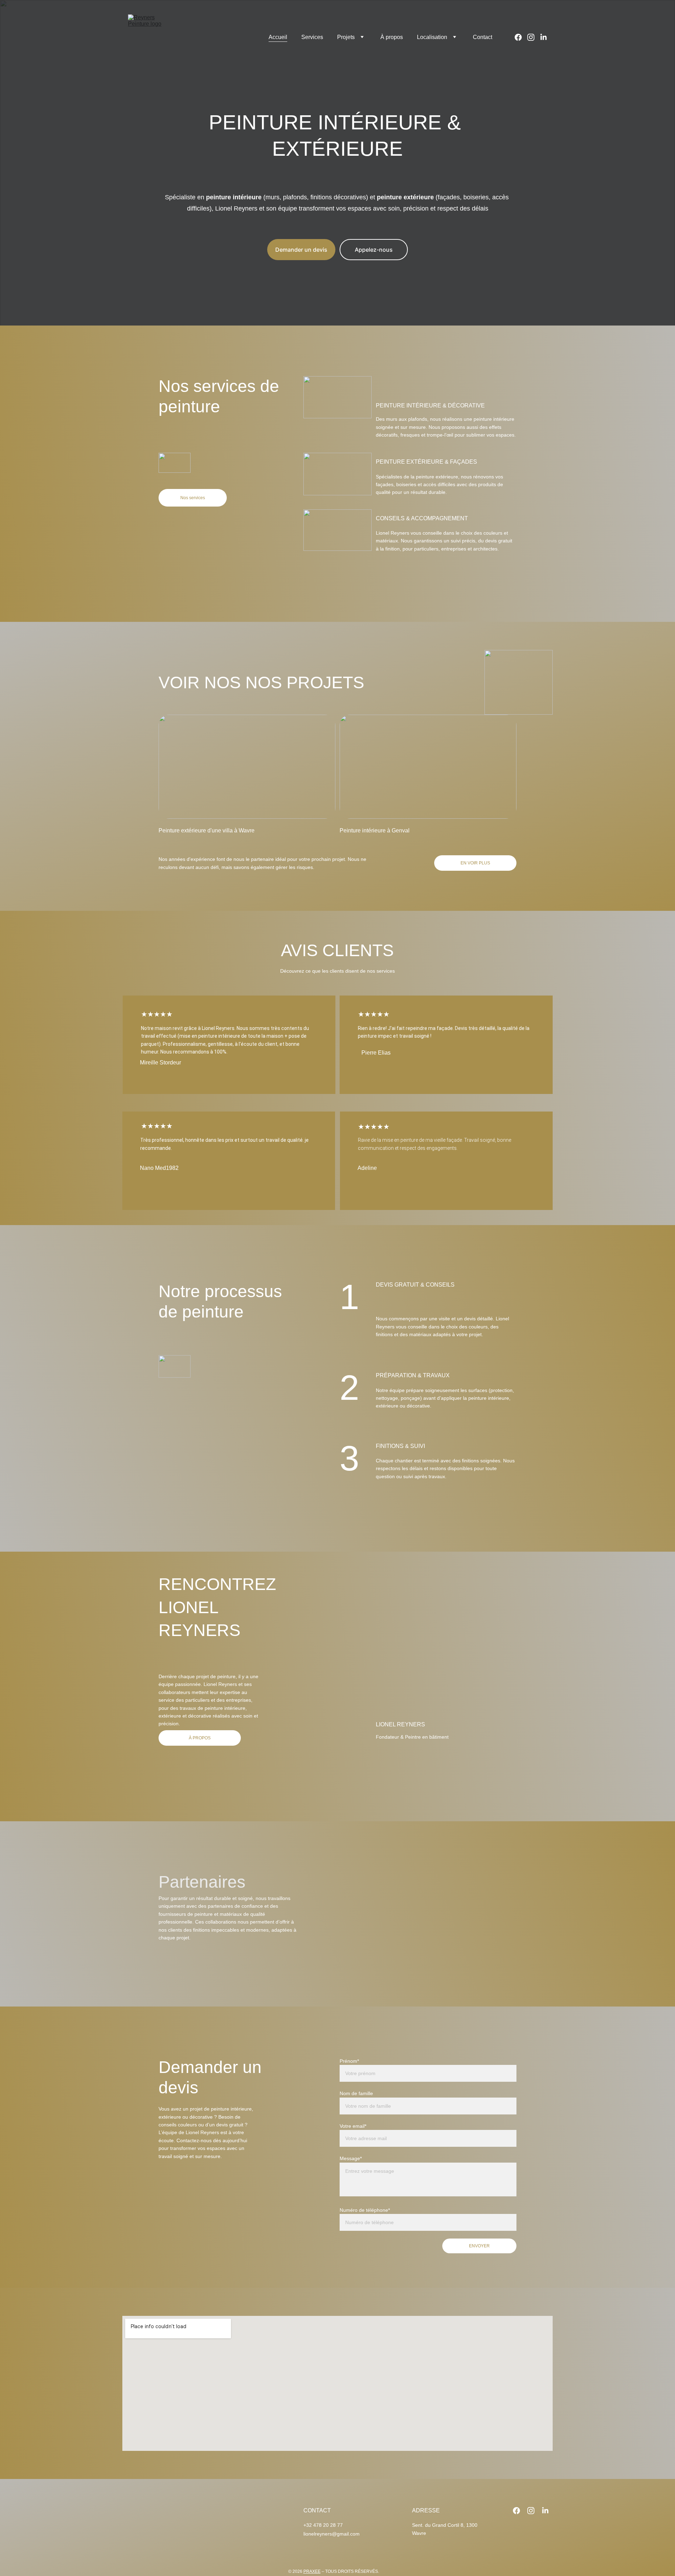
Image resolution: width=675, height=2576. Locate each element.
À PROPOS (200, 1738)
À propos (392, 37)
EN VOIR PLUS (475, 863)
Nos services (193, 498)
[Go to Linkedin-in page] (544, 37)
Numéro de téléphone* (365, 2210)
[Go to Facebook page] (521, 37)
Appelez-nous (374, 250)
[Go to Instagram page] (534, 37)
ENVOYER (479, 2246)
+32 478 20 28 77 (323, 2525)
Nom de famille (356, 2093)
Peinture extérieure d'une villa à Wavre (207, 830)
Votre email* (353, 2126)
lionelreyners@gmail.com (332, 2534)
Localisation (432, 37)
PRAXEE (312, 2571)
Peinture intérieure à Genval (375, 830)
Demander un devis (301, 250)
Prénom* (349, 2061)
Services (312, 37)
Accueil (278, 37)
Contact (483, 37)
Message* (351, 2158)
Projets (346, 37)
